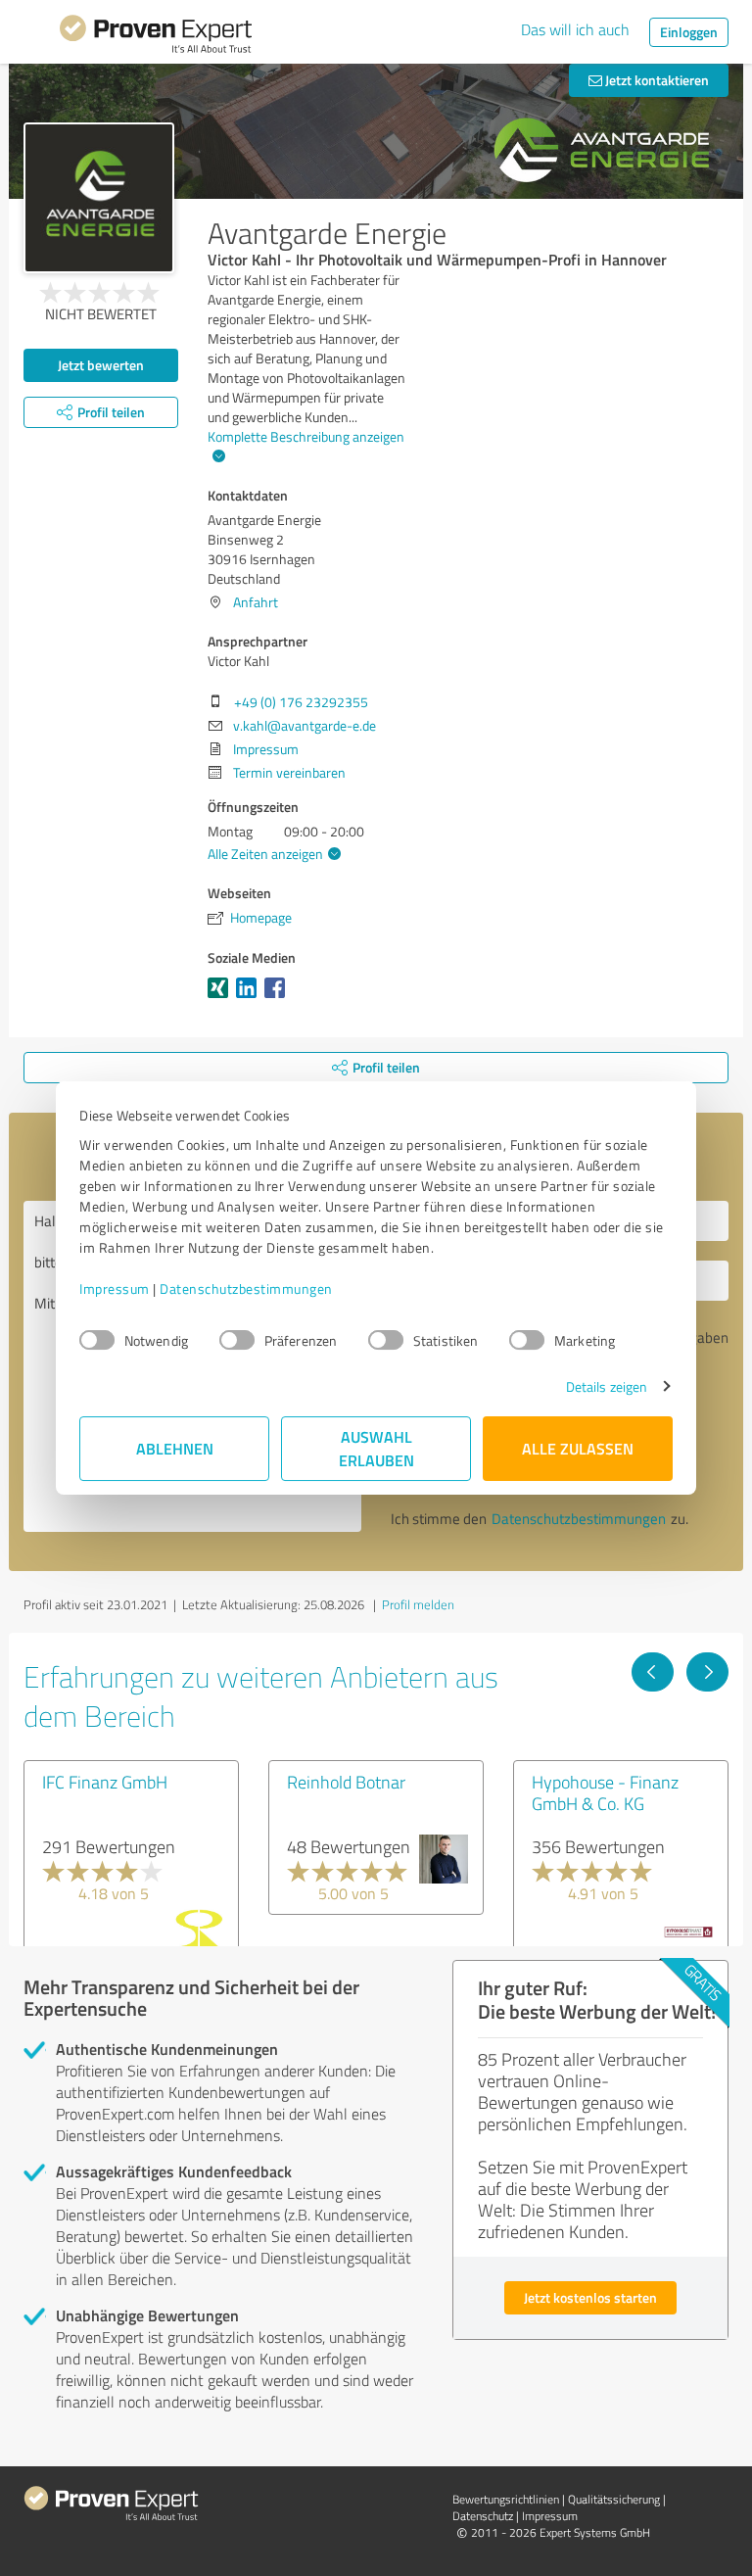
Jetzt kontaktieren (656, 80)
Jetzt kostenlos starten (590, 2297)
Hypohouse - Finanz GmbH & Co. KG (605, 1792)
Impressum (115, 1288)
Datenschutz (483, 2516)
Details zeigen (607, 1386)
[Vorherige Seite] (653, 1672)
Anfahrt (256, 602)
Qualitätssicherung (614, 2499)
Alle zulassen (578, 1448)
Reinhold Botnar (346, 1782)
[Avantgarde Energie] (99, 198)
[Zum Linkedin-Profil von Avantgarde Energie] (250, 998)
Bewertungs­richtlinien (506, 2499)
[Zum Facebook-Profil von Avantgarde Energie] (279, 998)
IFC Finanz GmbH (105, 1782)
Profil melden (418, 1604)
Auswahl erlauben (376, 1448)
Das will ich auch (575, 29)
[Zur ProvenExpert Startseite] (156, 37)
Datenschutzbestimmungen (246, 1288)
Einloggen (689, 32)
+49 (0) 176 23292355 (301, 702)
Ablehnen (175, 1448)
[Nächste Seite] (707, 1672)
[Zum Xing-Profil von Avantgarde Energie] (222, 998)
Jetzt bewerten (101, 365)
